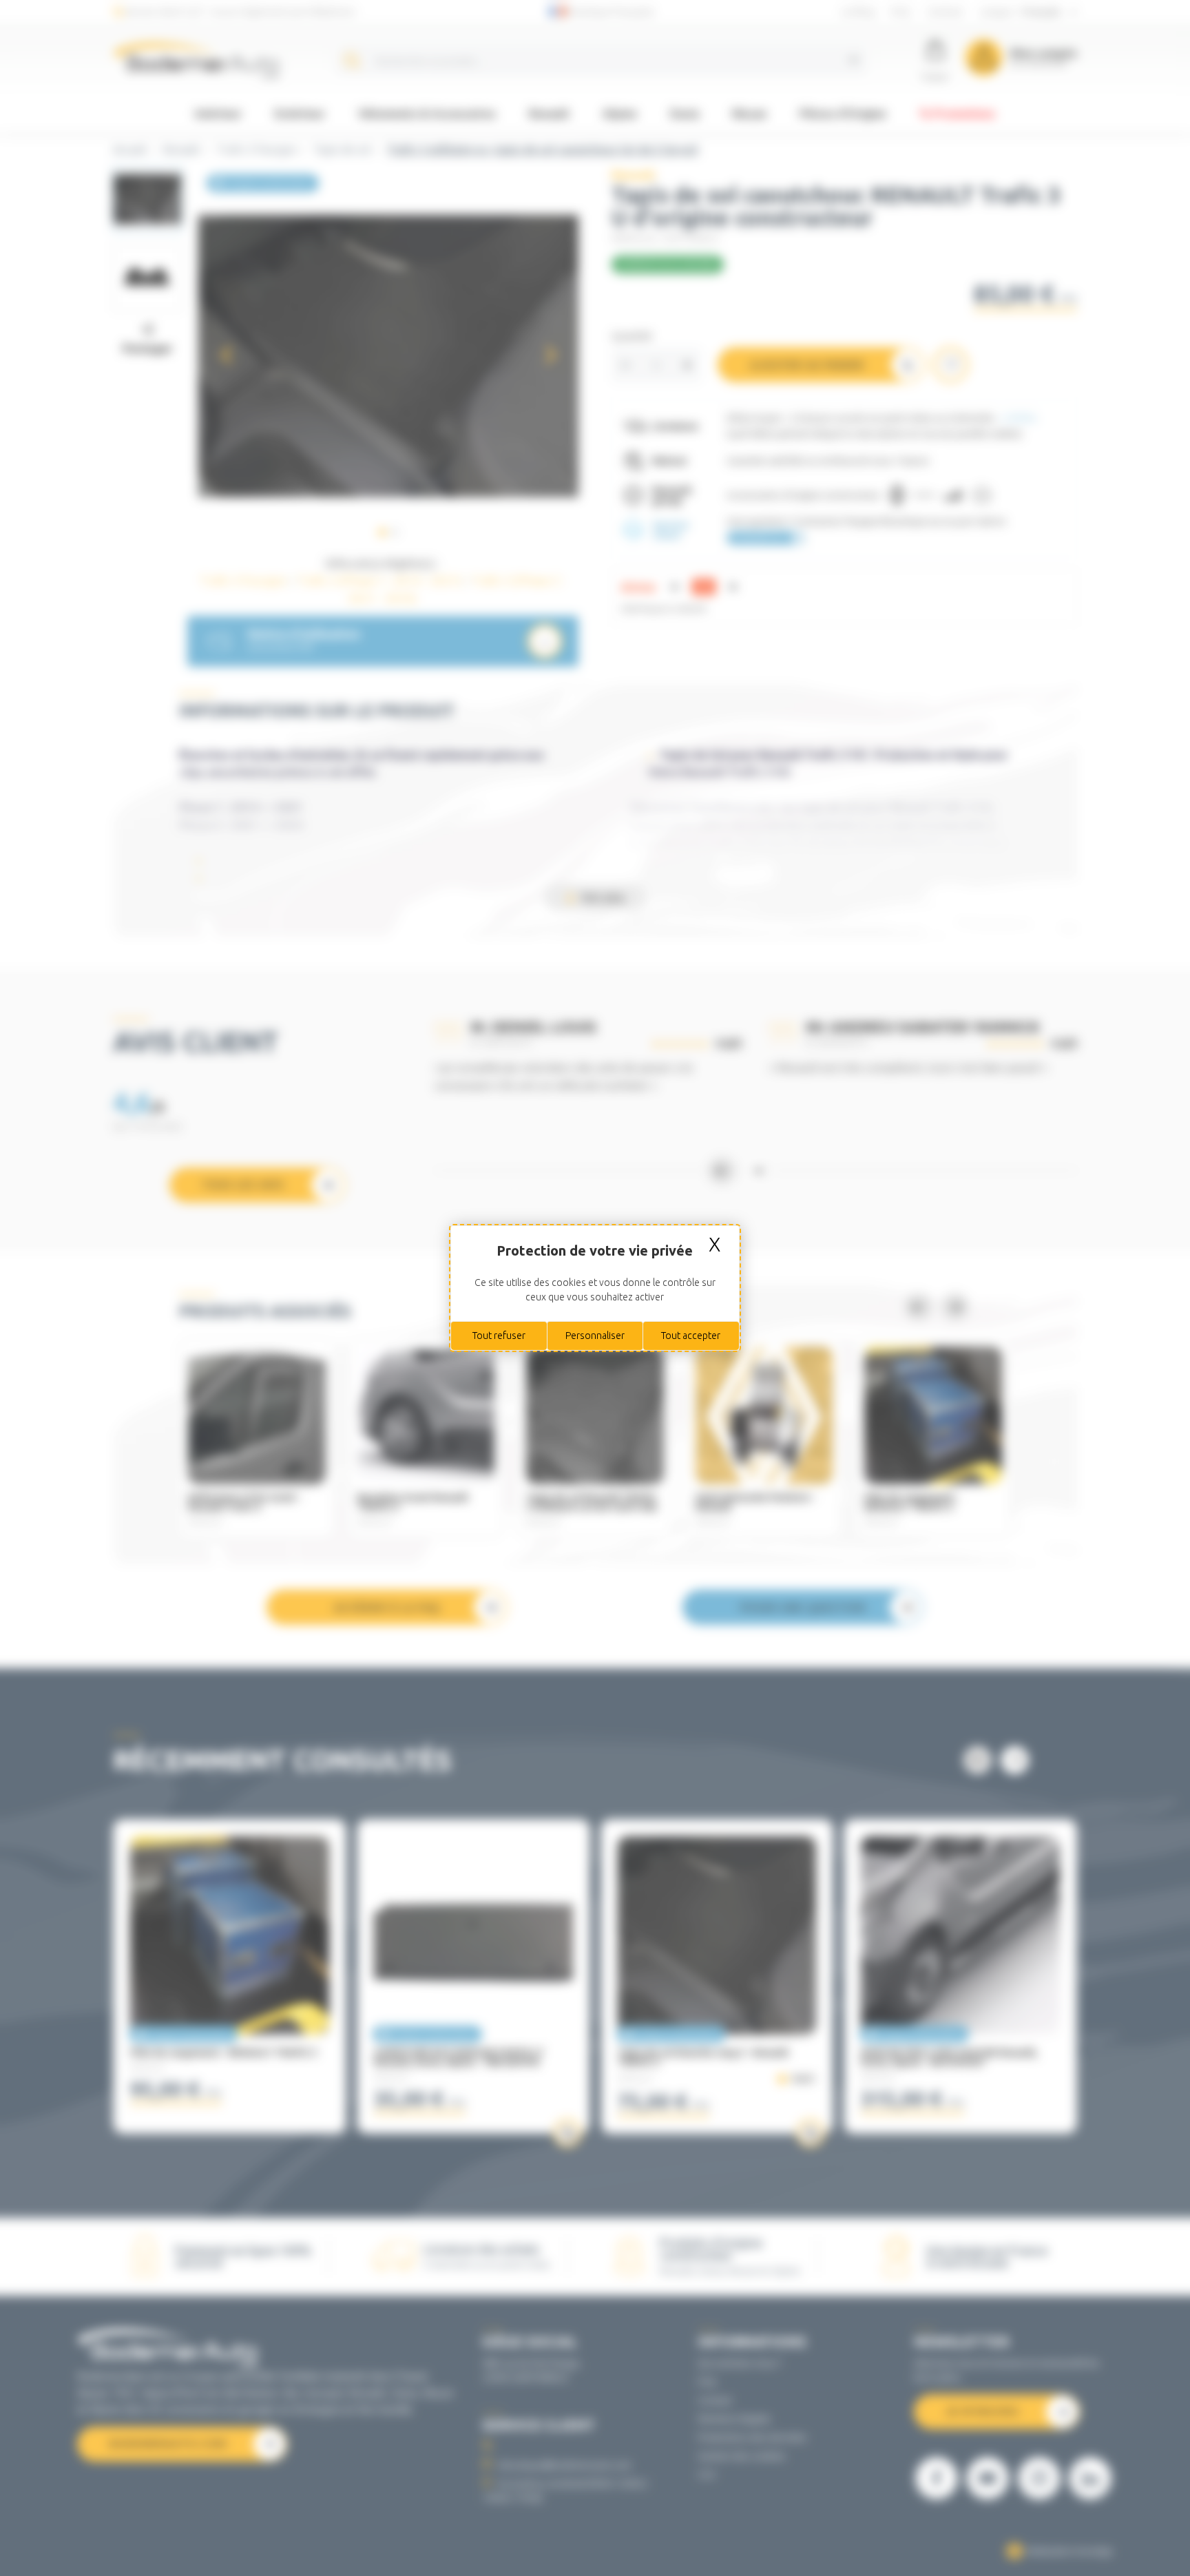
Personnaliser (595, 1336)
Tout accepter (691, 1336)
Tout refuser (499, 1336)
